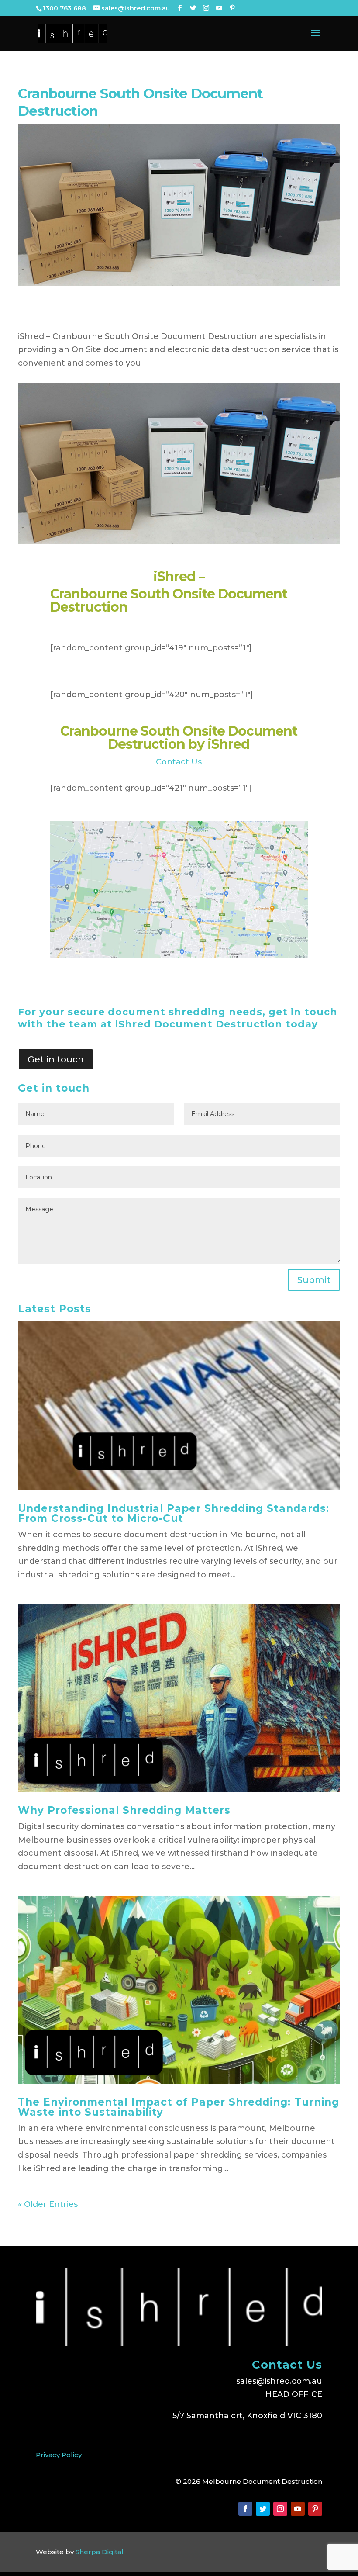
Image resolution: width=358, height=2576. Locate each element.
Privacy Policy (59, 2455)
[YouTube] (219, 8)
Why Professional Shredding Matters (124, 1810)
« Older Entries (48, 2204)
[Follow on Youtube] (298, 2509)
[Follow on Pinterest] (315, 2509)
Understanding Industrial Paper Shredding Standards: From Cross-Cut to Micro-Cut (174, 1513)
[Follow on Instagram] (280, 2509)
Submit (314, 1280)
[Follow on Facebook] (245, 2509)
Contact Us (179, 762)
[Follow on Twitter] (263, 2509)
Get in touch (56, 1059)
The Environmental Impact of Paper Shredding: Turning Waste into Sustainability (179, 2107)
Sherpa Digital (100, 2552)
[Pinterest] (232, 8)
